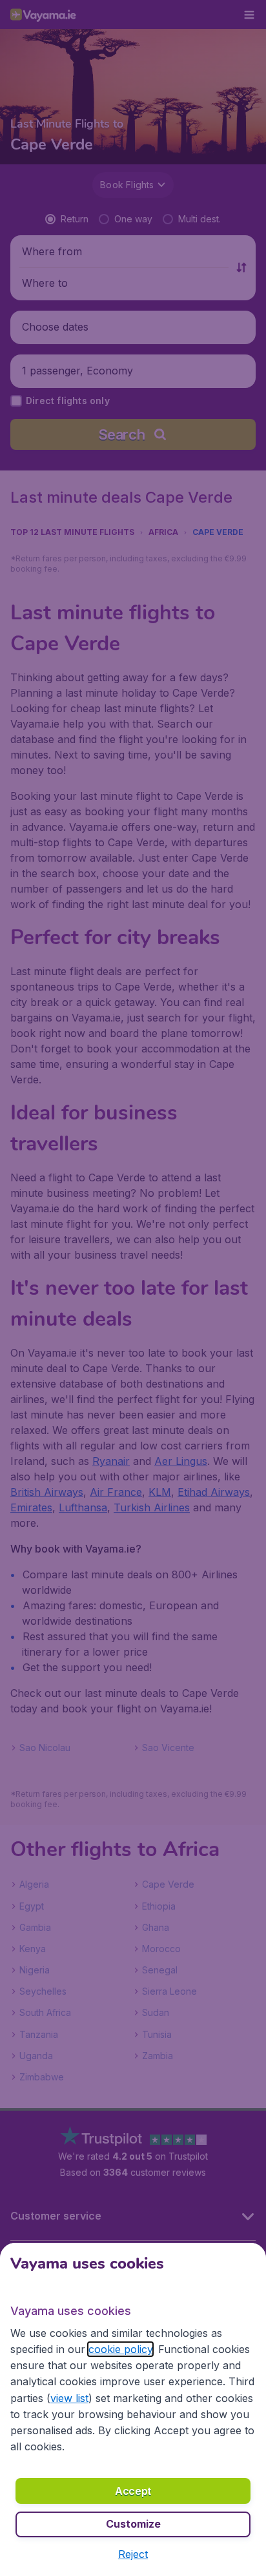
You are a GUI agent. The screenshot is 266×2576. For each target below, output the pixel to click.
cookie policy (120, 2349)
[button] (133, 2554)
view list (69, 2398)
